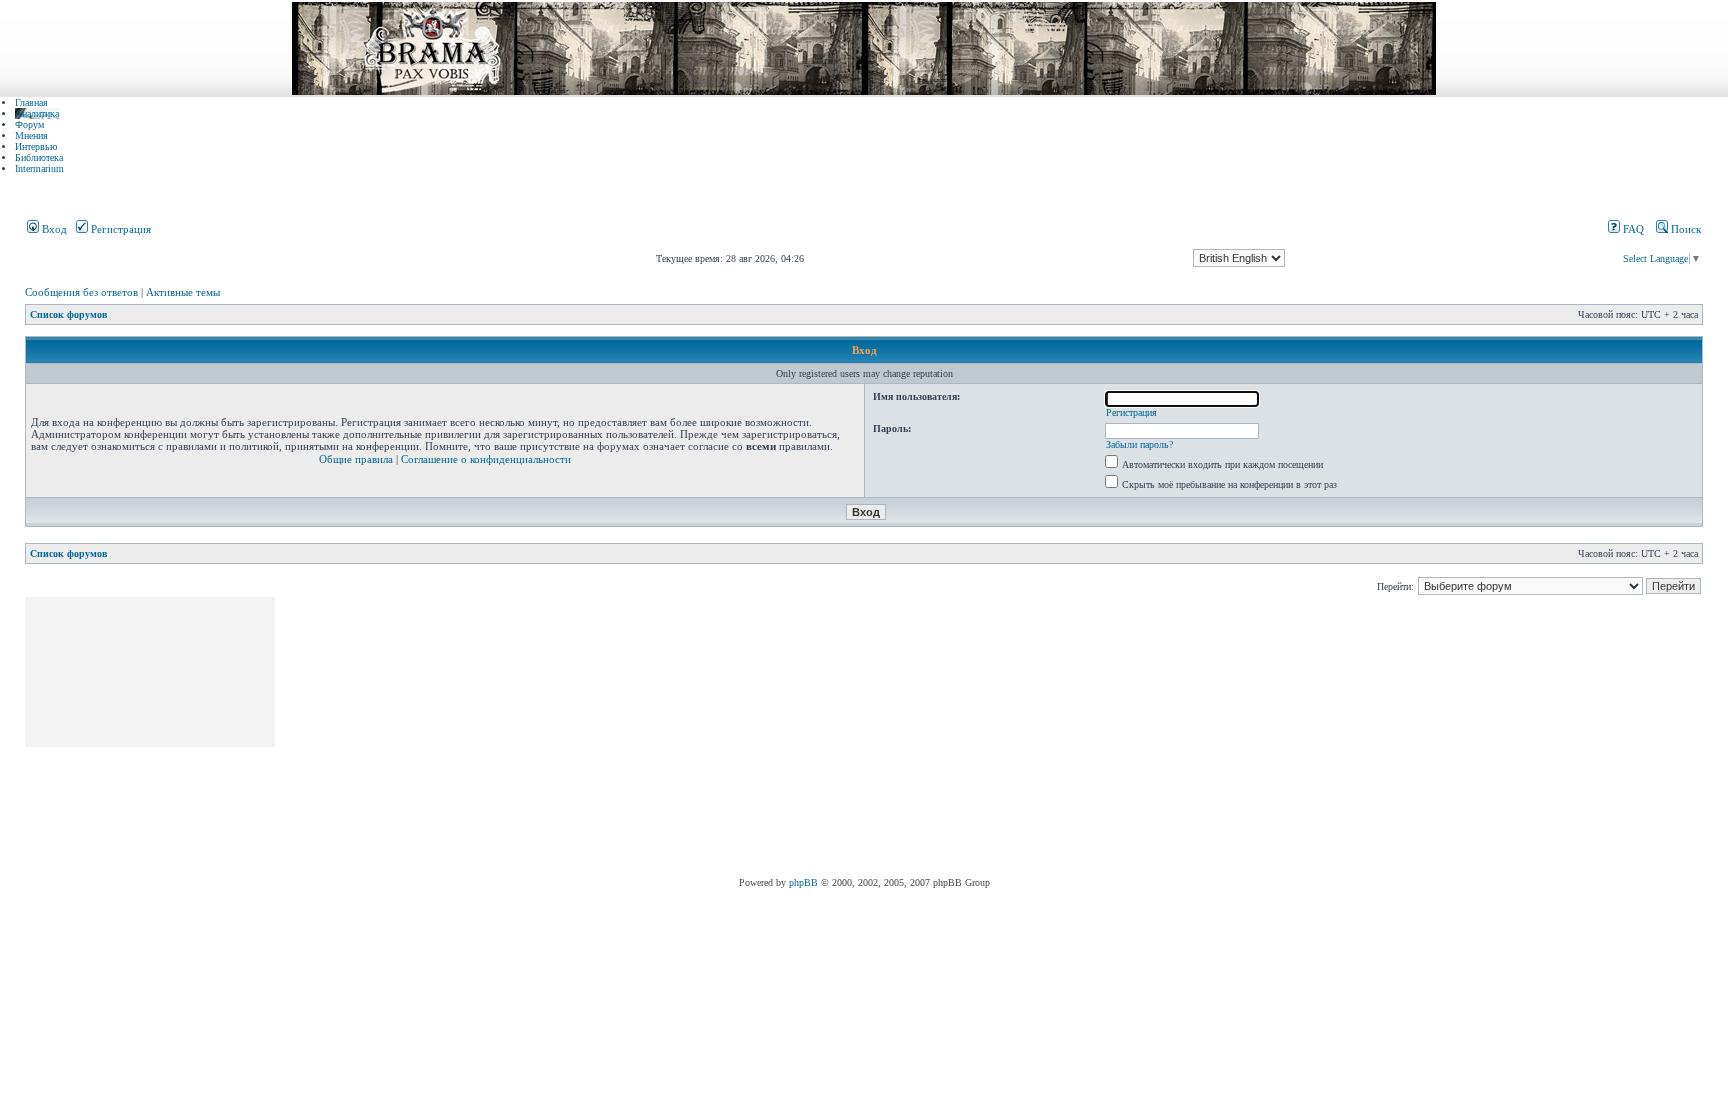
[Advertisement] (642, 737)
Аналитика (37, 113)
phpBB (803, 882)
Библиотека (39, 157)
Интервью (36, 146)
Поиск (1684, 229)
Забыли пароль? (1139, 444)
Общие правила (356, 459)
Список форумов (68, 314)
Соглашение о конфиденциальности (486, 459)
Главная (31, 102)
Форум (29, 124)
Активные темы (183, 292)
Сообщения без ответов (81, 292)
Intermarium (39, 168)
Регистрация (119, 229)
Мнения (31, 135)
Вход (53, 229)
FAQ (1632, 229)
